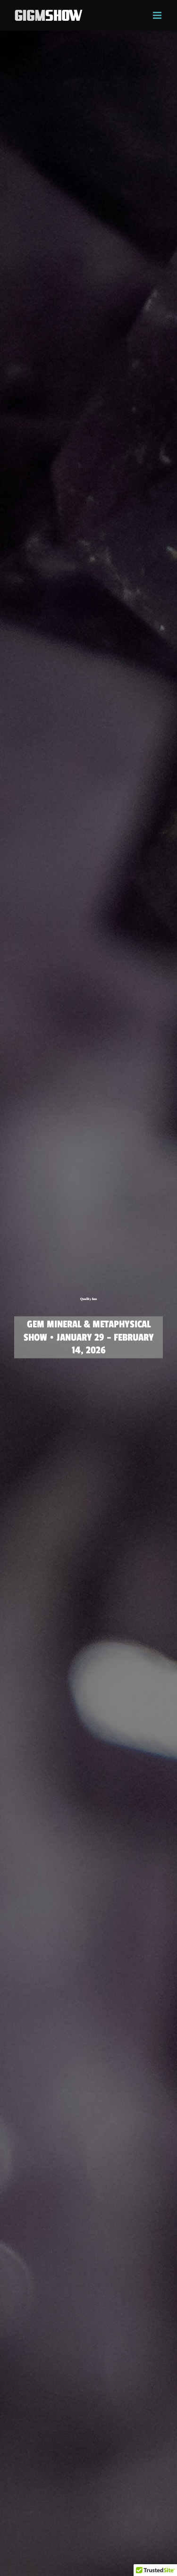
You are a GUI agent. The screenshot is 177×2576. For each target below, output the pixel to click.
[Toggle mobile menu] (158, 15)
